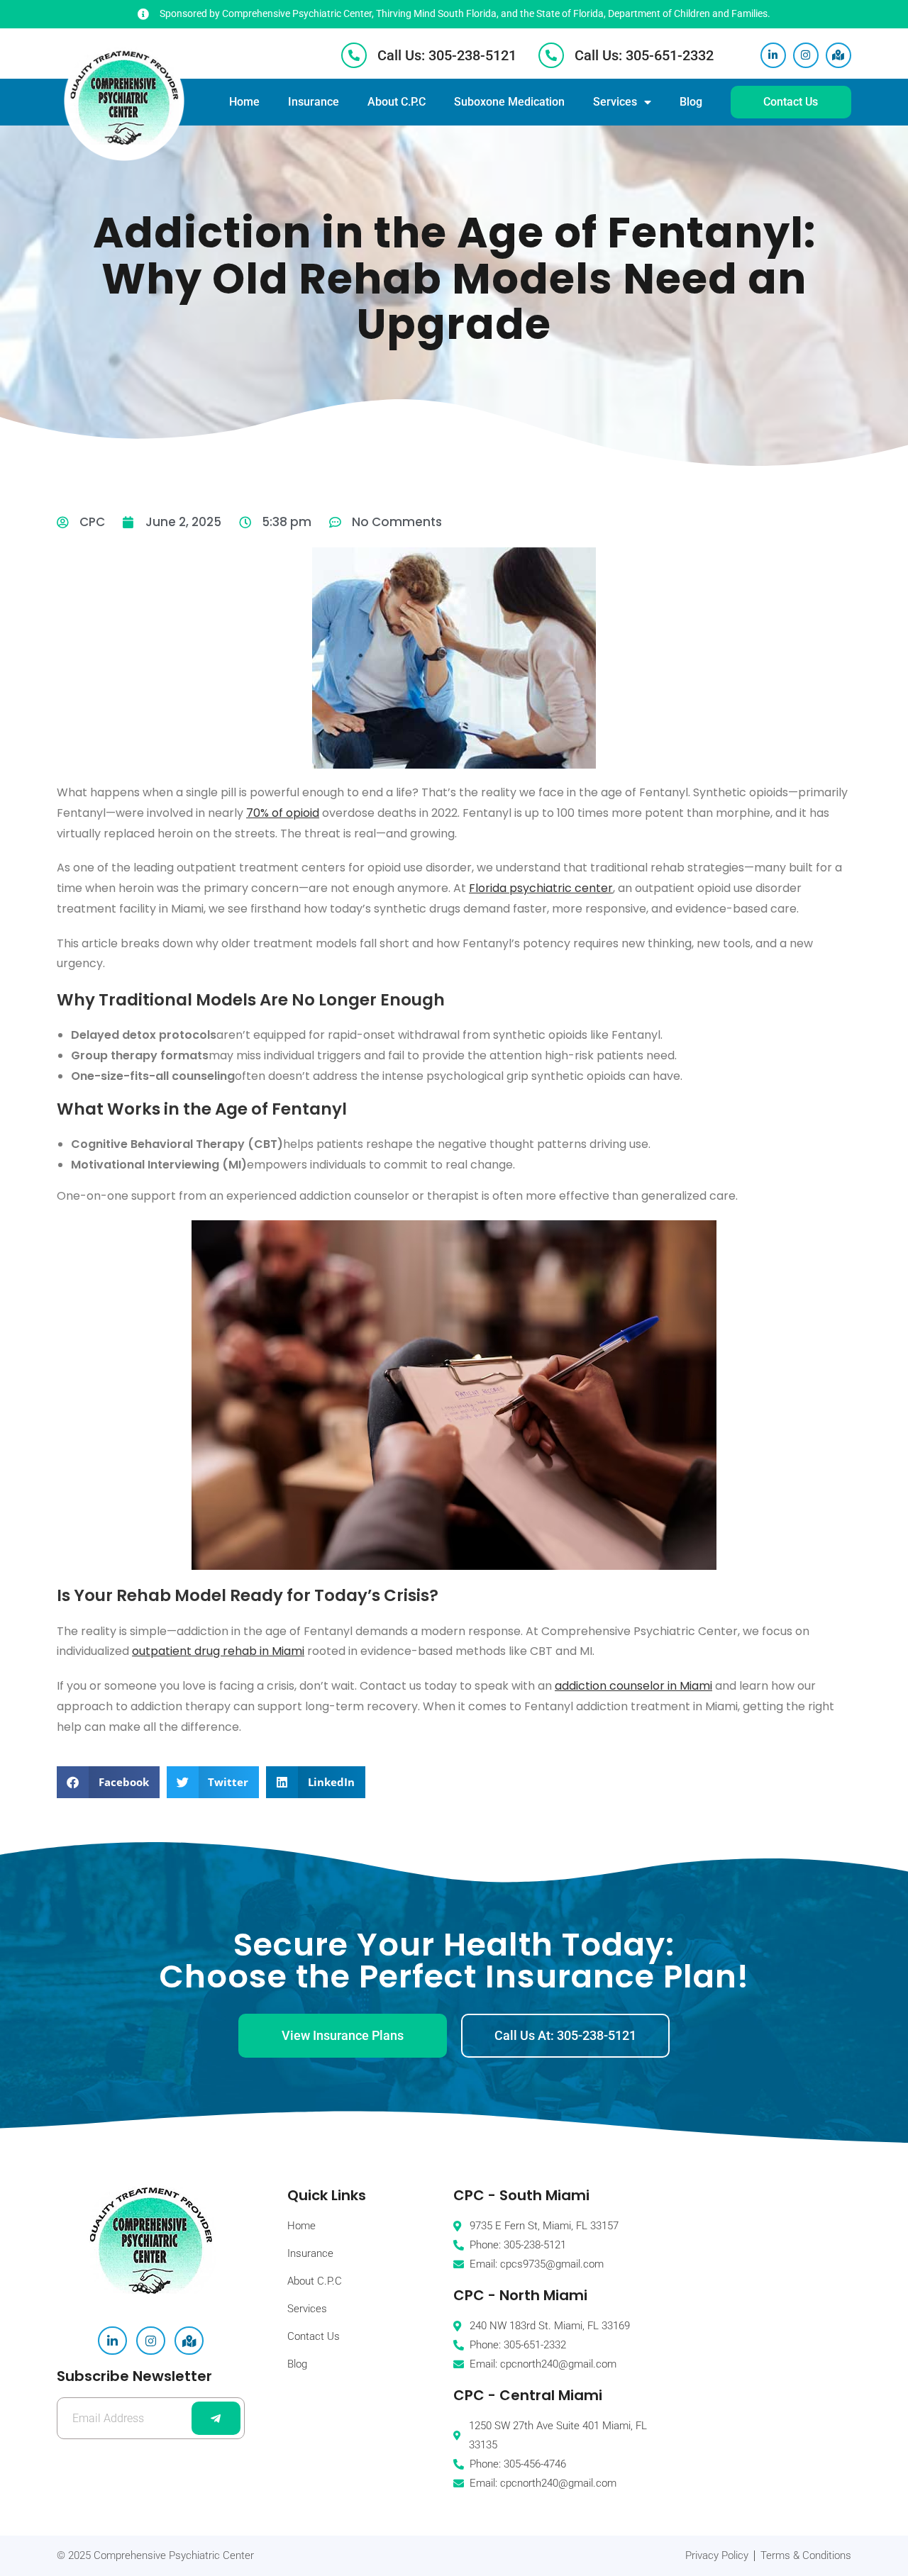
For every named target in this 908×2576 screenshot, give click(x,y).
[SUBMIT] (216, 2418)
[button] (108, 1782)
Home (244, 102)
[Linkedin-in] (773, 55)
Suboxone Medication (509, 102)
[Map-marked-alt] (838, 55)
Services (615, 102)
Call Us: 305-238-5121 (447, 55)
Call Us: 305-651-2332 (644, 55)
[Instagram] (806, 55)
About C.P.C (397, 102)
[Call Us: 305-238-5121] (354, 55)
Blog (691, 102)
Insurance (314, 102)
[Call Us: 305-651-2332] (551, 55)
